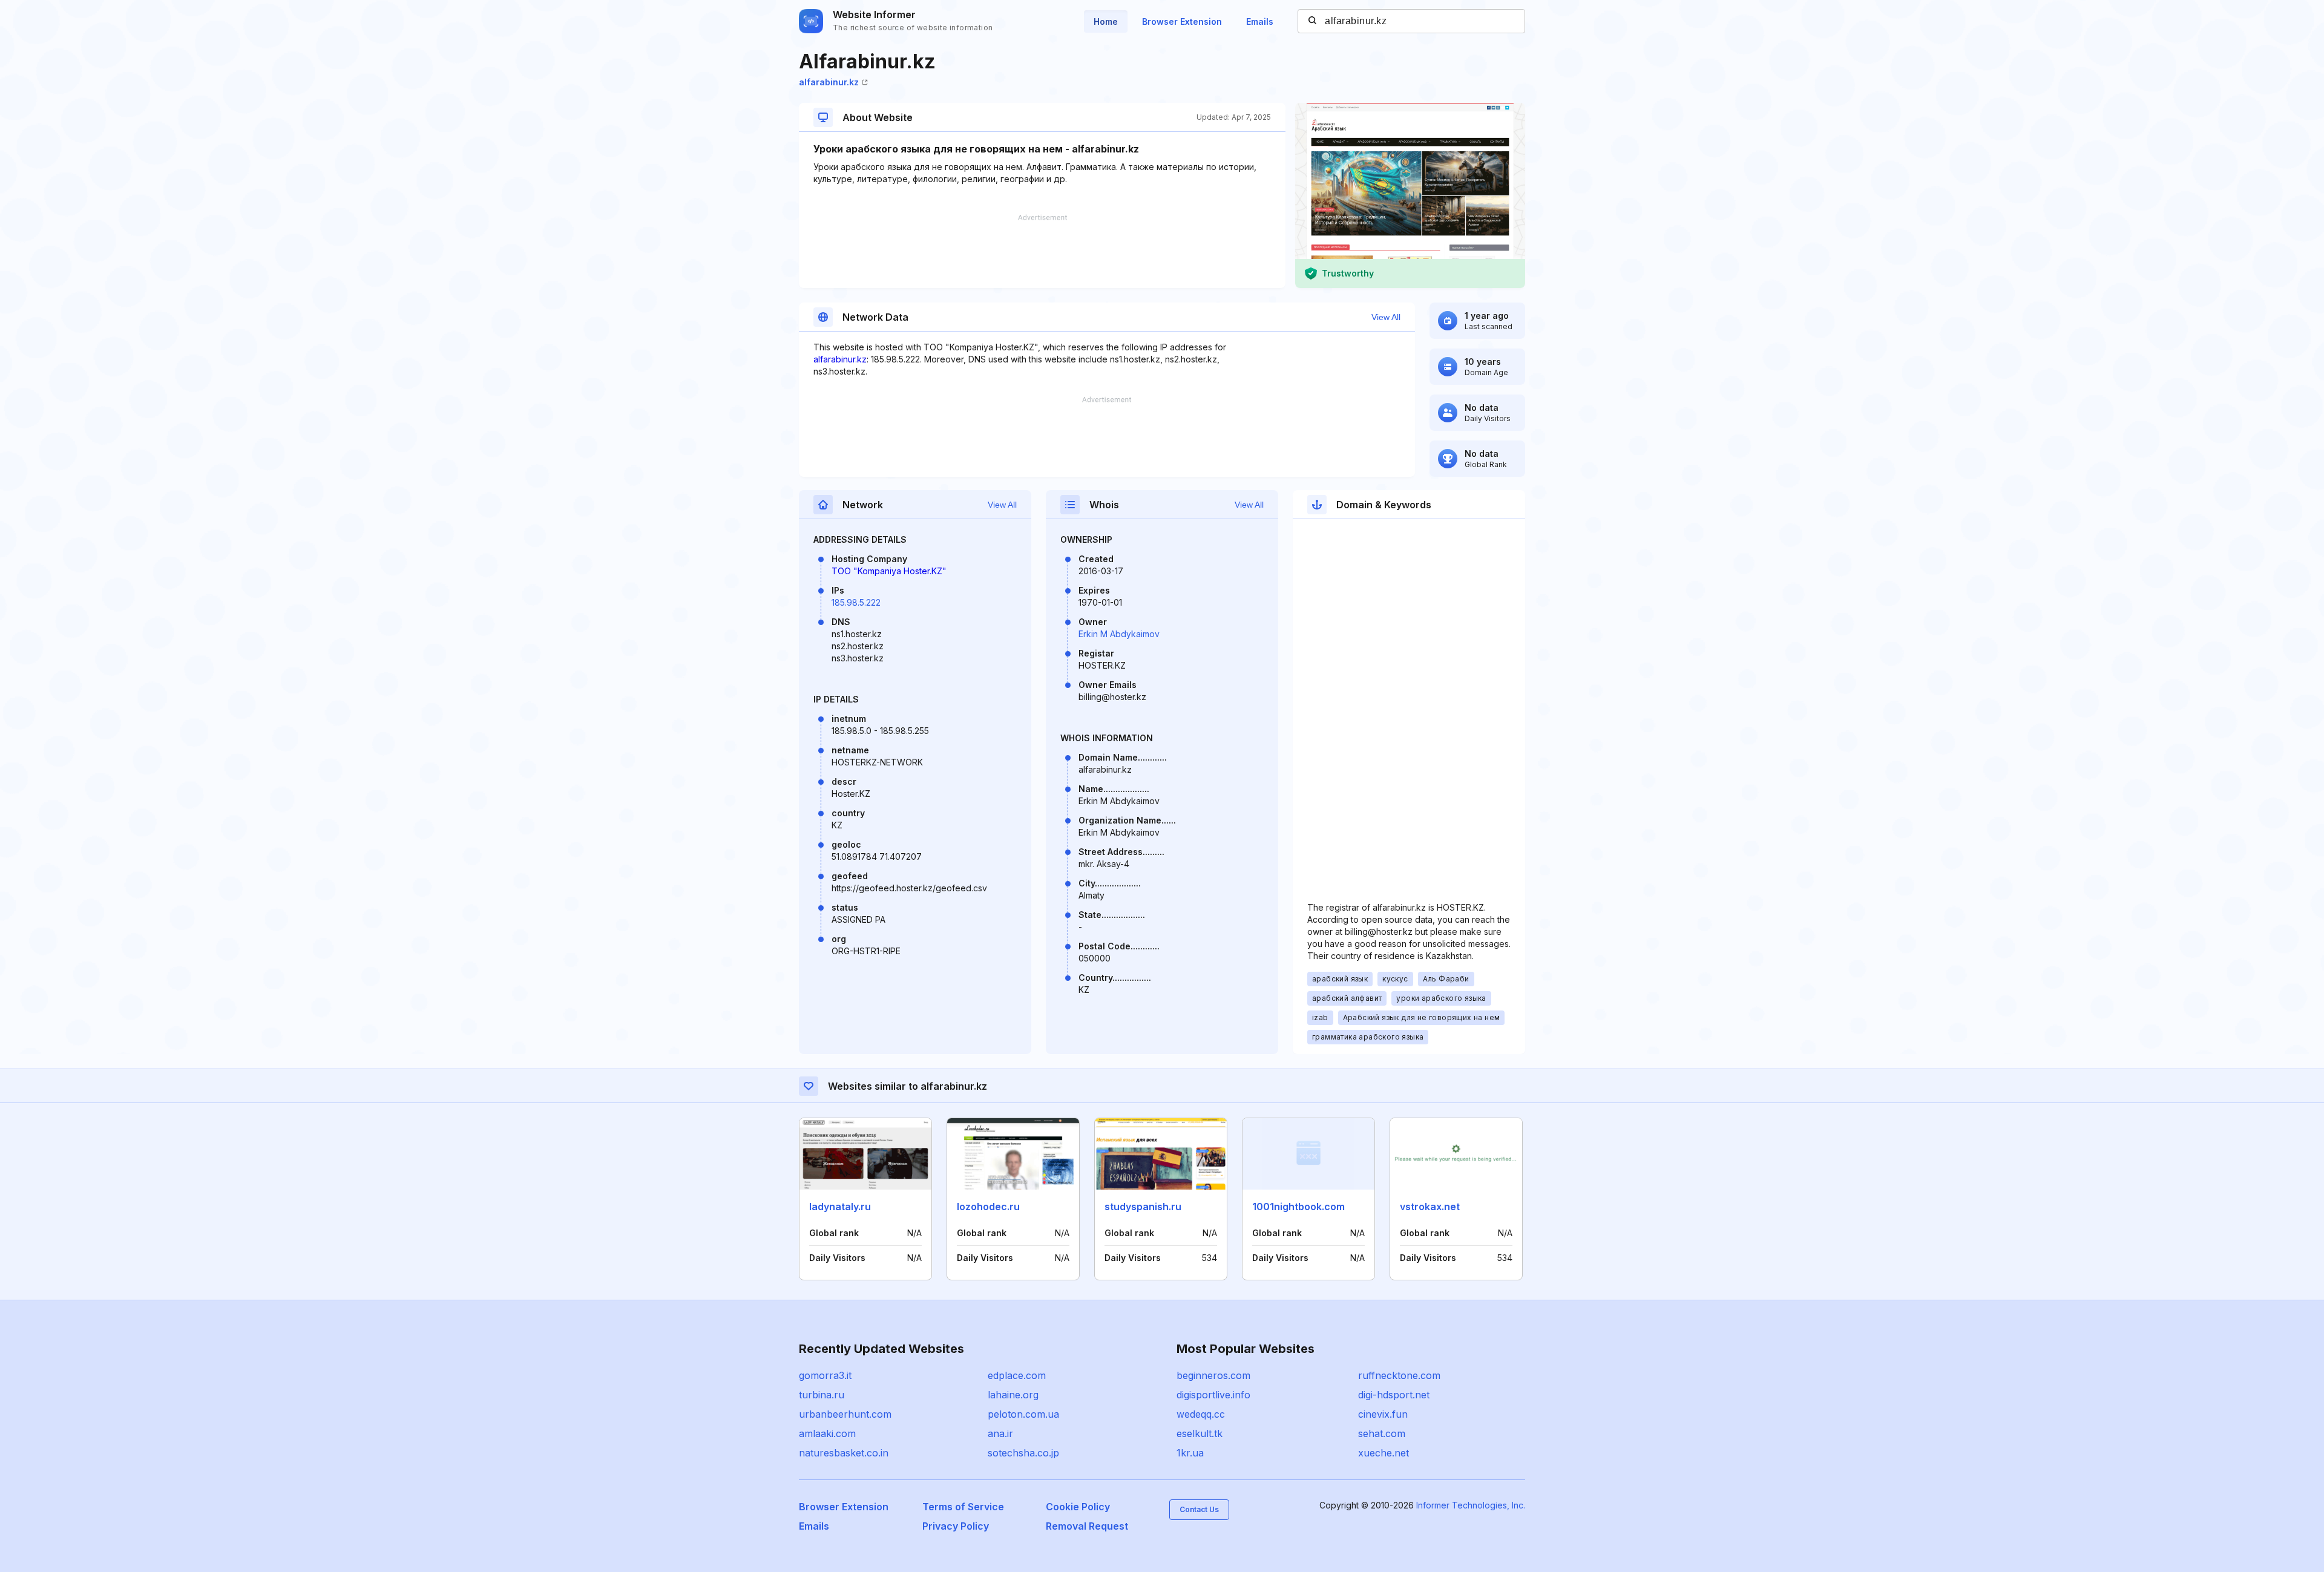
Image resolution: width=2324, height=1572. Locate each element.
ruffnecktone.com (1399, 1375)
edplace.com (1017, 1375)
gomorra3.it (825, 1375)
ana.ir (1000, 1433)
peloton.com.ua (1023, 1414)
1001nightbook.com (1298, 1207)
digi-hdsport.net (1394, 1395)
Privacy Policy (956, 1526)
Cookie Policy (1078, 1507)
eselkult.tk (1200, 1433)
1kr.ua (1190, 1453)
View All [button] (1386, 317)
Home (1106, 21)
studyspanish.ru (1143, 1207)
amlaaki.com (827, 1433)
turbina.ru (822, 1395)
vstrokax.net (1430, 1207)
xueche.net (1384, 1453)
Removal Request (1087, 1526)
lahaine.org (1013, 1395)
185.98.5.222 (856, 602)
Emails (1260, 21)
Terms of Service (963, 1507)
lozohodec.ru (988, 1207)
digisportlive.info (1213, 1395)
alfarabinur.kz (829, 82)
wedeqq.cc (1201, 1414)
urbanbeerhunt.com (845, 1414)
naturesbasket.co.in (844, 1453)
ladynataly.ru (840, 1207)
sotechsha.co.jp (1023, 1453)
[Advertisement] (1042, 251)
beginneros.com (1213, 1375)
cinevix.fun (1383, 1414)
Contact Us (1199, 1509)
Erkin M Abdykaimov (1119, 634)
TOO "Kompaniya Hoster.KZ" (889, 571)
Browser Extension (1182, 21)
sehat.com (1382, 1433)
